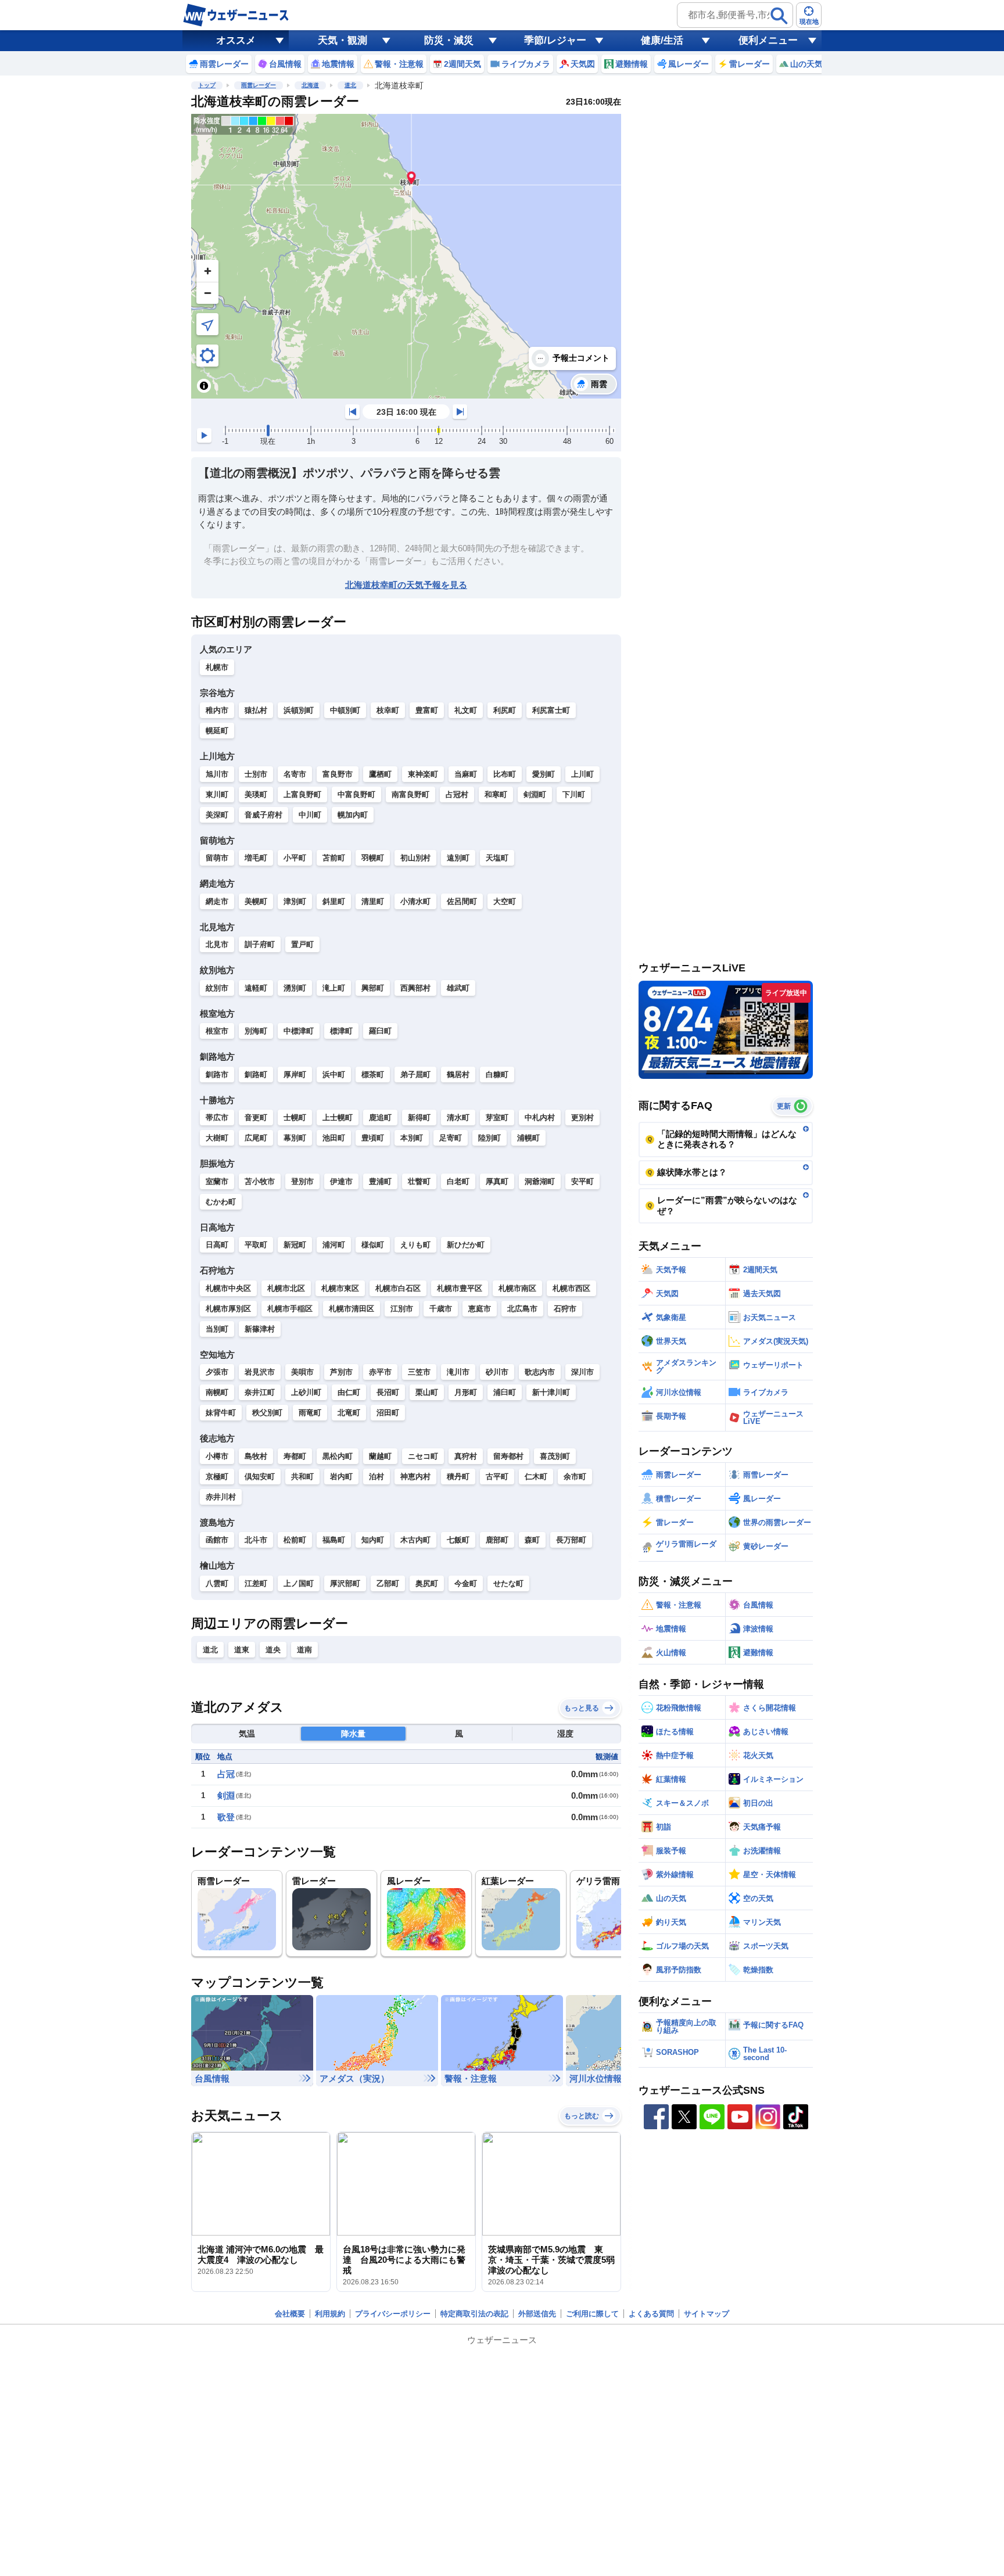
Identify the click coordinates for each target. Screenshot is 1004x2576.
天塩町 (497, 858)
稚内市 (217, 710)
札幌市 (217, 667)
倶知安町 (260, 1477)
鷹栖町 (380, 774)
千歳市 (441, 1309)
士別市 (256, 774)
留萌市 (217, 858)
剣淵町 (535, 794)
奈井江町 (260, 1392)
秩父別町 (267, 1413)
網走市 (217, 901)
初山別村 (415, 858)
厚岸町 (295, 1074)
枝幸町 (388, 710)
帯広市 (217, 1117)
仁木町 (536, 1477)
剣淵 (226, 1795)
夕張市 (217, 1372)
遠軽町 (256, 988)
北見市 (217, 944)
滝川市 (458, 1372)
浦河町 (334, 1245)
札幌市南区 (517, 1288)
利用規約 (330, 2314)
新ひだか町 (466, 1245)
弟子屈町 (415, 1074)
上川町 (582, 774)
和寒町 (496, 794)
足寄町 (451, 1138)
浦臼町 (505, 1392)
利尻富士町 (551, 710)
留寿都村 (508, 1456)
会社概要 (290, 2314)
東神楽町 (423, 774)
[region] (406, 256)
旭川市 (217, 774)
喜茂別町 (555, 1456)
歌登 (226, 1817)
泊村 (376, 1477)
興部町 (373, 988)
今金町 (466, 1583)
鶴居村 (458, 1074)
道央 (273, 1650)
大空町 (505, 901)
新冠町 (295, 1245)
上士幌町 (338, 1117)
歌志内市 (540, 1372)
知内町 (373, 1540)
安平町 (582, 1181)
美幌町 (256, 901)
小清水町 (415, 901)
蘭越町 (380, 1456)
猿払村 (256, 710)
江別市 (402, 1309)
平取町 (256, 1245)
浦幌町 (528, 1138)
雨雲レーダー (259, 85)
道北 (350, 85)
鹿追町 (380, 1117)
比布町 (505, 774)
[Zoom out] (207, 293)
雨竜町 (310, 1413)
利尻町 (505, 710)
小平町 (295, 858)
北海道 (310, 85)
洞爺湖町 (540, 1181)
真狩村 (466, 1456)
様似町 (373, 1245)
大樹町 (217, 1138)
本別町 (412, 1138)
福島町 (334, 1540)
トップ (207, 85)
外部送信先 (537, 2314)
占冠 (226, 1774)
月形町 (466, 1392)
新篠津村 (260, 1329)
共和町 (302, 1477)
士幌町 (295, 1117)
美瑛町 (256, 794)
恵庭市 (480, 1309)
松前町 (295, 1540)
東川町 (217, 794)
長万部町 (571, 1540)
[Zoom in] (207, 271)
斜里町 (334, 901)
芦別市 (341, 1372)
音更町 (256, 1117)
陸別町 (490, 1138)
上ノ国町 (299, 1583)
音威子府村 (263, 815)
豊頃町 (373, 1138)
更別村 (582, 1117)
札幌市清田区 (352, 1309)
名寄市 (295, 774)
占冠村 (457, 794)
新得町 (419, 1117)
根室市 (217, 1031)
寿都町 (295, 1456)
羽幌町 (373, 858)
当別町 (217, 1329)
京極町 (217, 1477)
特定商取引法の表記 (474, 2314)
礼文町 (466, 710)
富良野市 (338, 774)
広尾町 (256, 1138)
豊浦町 (380, 1181)
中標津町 (299, 1031)
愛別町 (544, 774)
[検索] (779, 16)
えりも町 (415, 1245)
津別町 (295, 901)
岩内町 (341, 1477)
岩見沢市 (260, 1372)
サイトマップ (707, 2314)
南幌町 (217, 1392)
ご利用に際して (592, 2314)
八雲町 (217, 1583)
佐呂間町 (462, 901)
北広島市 (522, 1309)
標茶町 (373, 1074)
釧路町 (256, 1074)
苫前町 (334, 858)
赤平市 (380, 1372)
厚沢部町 (345, 1583)
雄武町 (458, 988)
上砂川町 (306, 1392)
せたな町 (508, 1583)
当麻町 (466, 774)
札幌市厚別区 (228, 1309)
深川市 (582, 1372)
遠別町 (458, 858)
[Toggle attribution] (204, 386)
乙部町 (388, 1583)
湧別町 (295, 988)
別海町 (256, 1031)
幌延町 (217, 731)
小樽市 (217, 1456)
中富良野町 (356, 794)
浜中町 (334, 1074)
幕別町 (295, 1138)
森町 (532, 1540)
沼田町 (388, 1413)
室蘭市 (217, 1181)
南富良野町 (410, 794)
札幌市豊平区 (460, 1288)
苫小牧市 (260, 1181)
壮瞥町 (419, 1181)
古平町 (497, 1477)
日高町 (217, 1245)
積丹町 (458, 1477)
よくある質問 (651, 2314)
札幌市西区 (571, 1288)
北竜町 (349, 1413)
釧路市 (217, 1074)
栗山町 (427, 1392)
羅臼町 (380, 1031)
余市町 (575, 1477)
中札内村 (540, 1117)
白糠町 (497, 1074)
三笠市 (419, 1372)
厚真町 (497, 1181)
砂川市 (497, 1372)
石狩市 (565, 1309)
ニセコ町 (423, 1456)
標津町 (341, 1031)
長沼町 (388, 1392)
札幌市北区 (286, 1288)
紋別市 (217, 988)
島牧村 (256, 1456)
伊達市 (341, 1181)
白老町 (458, 1181)
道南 (304, 1650)
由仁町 (349, 1392)
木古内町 (415, 1540)
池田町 (334, 1138)
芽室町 (497, 1117)
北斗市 (256, 1540)
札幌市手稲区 (290, 1309)
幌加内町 (353, 815)
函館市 (217, 1540)
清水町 (458, 1117)
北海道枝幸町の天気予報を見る (406, 585)
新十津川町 (551, 1392)
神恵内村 (415, 1477)
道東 (242, 1650)
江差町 (256, 1583)
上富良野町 (302, 794)
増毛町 (256, 858)
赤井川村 (221, 1497)
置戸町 (302, 944)
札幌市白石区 (398, 1288)
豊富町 (427, 710)
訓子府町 (260, 944)
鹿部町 (497, 1540)
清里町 (373, 901)
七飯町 (458, 1540)
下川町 (574, 794)
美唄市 (302, 1372)
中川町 (310, 815)
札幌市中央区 (228, 1288)
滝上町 (334, 988)
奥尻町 (427, 1583)
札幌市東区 (340, 1288)
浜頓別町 (299, 710)
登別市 (302, 1181)
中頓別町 (345, 710)
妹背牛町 (221, 1413)
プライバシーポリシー (393, 2314)
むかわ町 (221, 1202)
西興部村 (415, 988)
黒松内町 (338, 1456)
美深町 (217, 815)
